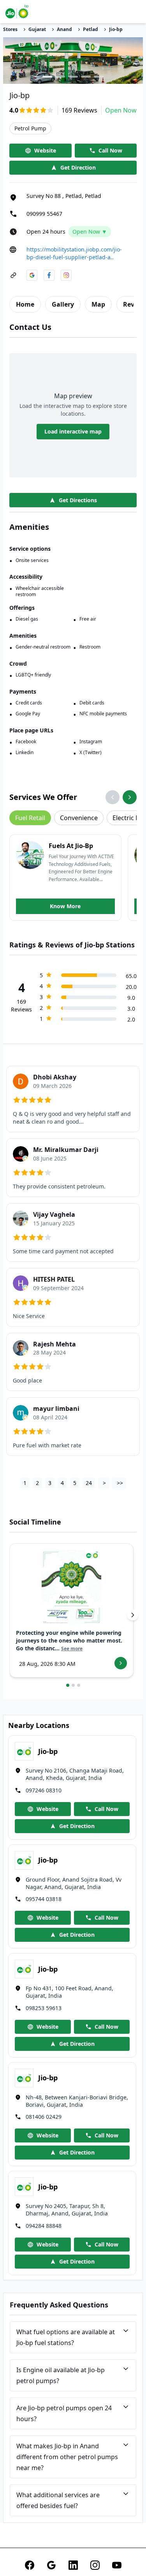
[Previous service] (113, 797)
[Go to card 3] (79, 1685)
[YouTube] (117, 2565)
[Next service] (130, 797)
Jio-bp (116, 29)
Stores (10, 29)
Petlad (91, 29)
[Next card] (133, 1615)
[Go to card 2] (73, 1685)
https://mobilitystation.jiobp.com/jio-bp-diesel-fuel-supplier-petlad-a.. (74, 253)
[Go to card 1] (68, 1685)
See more (72, 1649)
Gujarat (37, 29)
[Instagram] (95, 2565)
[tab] (25, 304)
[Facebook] (30, 2565)
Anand (64, 29)
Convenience (79, 818)
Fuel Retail (30, 818)
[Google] (51, 2565)
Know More (65, 906)
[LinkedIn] (73, 2565)
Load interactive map (73, 431)
